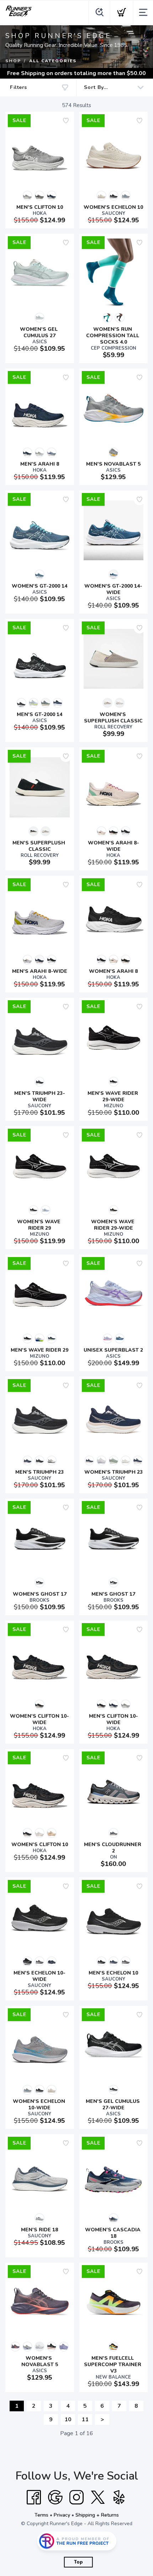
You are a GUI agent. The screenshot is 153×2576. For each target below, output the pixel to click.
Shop (13, 61)
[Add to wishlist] (66, 121)
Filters (19, 87)
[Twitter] (98, 2497)
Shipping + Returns (97, 2515)
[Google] (55, 2497)
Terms (41, 2515)
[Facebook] (34, 2497)
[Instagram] (76, 2497)
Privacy (62, 2515)
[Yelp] (119, 2497)
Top (78, 2562)
